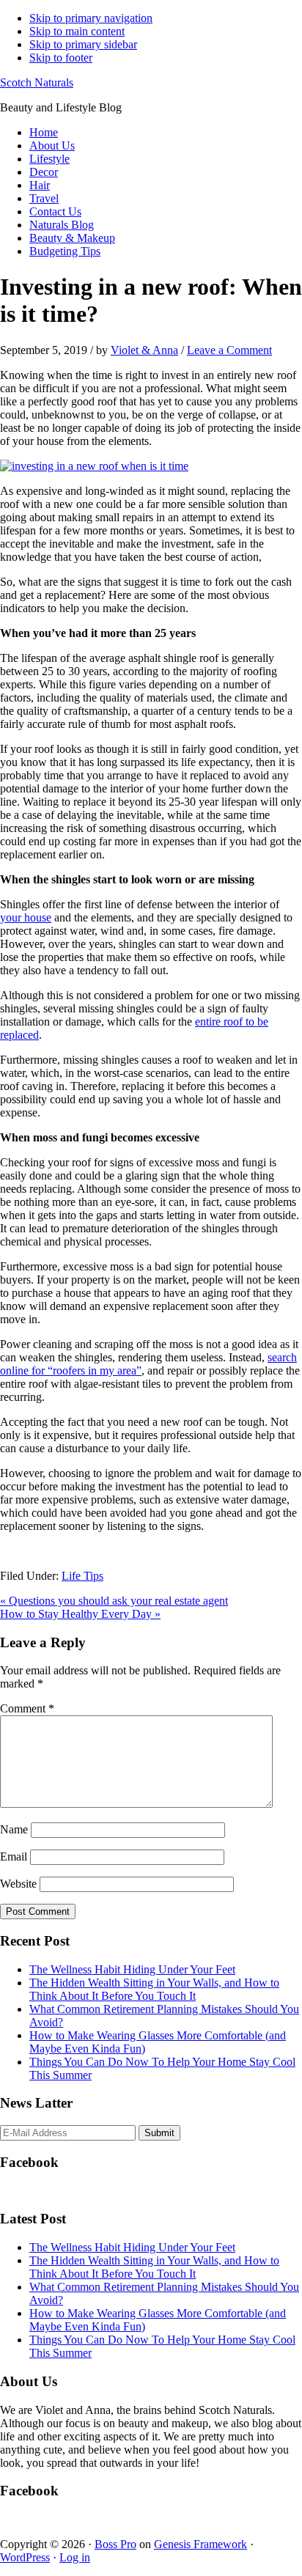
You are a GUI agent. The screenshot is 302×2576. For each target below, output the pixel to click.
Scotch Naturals (37, 82)
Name (14, 1829)
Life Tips (82, 1576)
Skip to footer (61, 58)
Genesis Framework (200, 2544)
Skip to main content (77, 31)
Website (18, 1884)
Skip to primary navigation (91, 18)
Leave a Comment (229, 350)
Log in (75, 2557)
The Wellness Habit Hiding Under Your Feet (132, 1969)
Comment (27, 1708)
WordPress (25, 2557)
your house (26, 917)
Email (14, 1856)
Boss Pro (115, 2544)
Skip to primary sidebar (83, 44)
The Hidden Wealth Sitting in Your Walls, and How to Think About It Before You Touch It (154, 1989)
